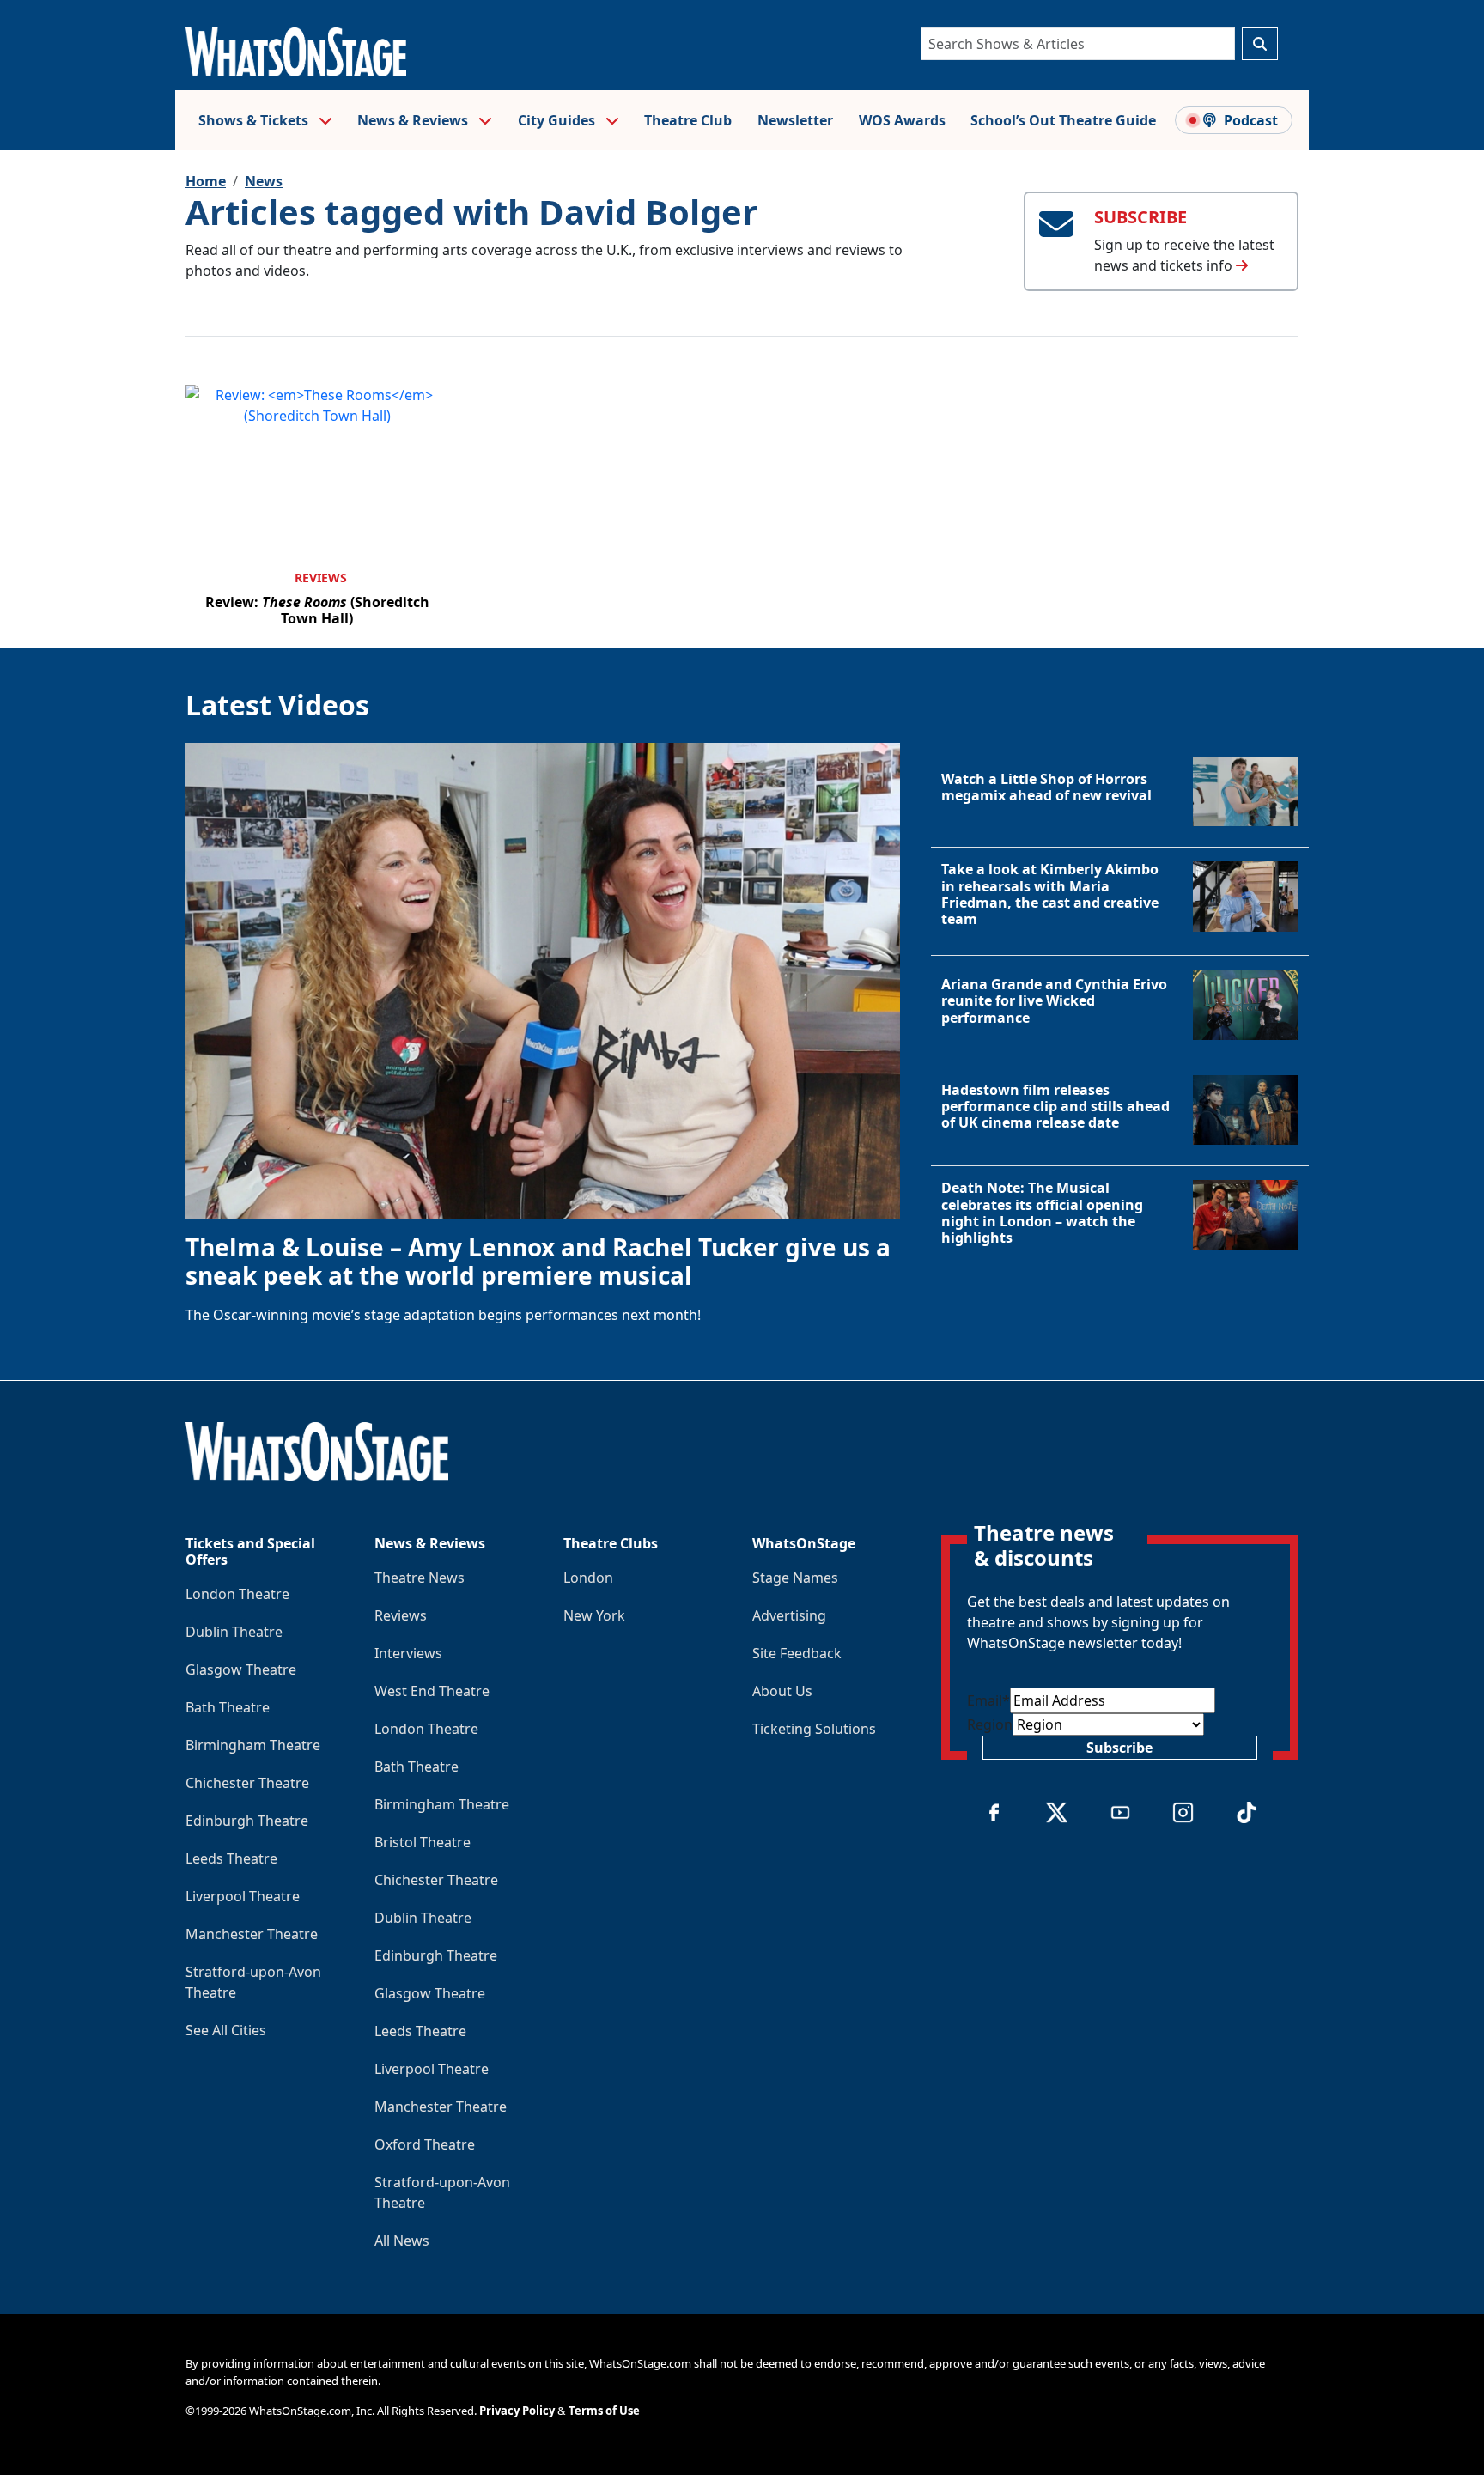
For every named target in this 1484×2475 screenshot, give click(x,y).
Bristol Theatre (423, 1842)
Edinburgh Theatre (247, 1821)
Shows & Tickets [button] (255, 120)
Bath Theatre (228, 1707)
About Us (782, 1691)
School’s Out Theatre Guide (1063, 120)
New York (594, 1615)
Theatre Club (688, 120)
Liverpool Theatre (243, 1896)
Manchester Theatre (252, 1934)
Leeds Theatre (231, 1858)
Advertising (789, 1615)
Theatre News (420, 1578)
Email (988, 1700)
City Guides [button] (558, 120)
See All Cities (226, 2030)
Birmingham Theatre (253, 1745)
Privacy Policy (517, 2411)
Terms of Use (604, 2411)
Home (206, 181)
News (264, 181)
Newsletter (795, 120)
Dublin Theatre (234, 1632)
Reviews (321, 578)
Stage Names (795, 1578)
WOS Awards (902, 120)
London (588, 1578)
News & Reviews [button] (414, 120)
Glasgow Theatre (241, 1669)
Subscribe (1119, 1748)
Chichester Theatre (247, 1783)
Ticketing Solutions (814, 1729)
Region (990, 1724)
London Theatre (237, 1594)
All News (402, 2241)
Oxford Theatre (425, 2144)
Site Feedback (797, 1653)
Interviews (408, 1653)
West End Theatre (432, 1691)
